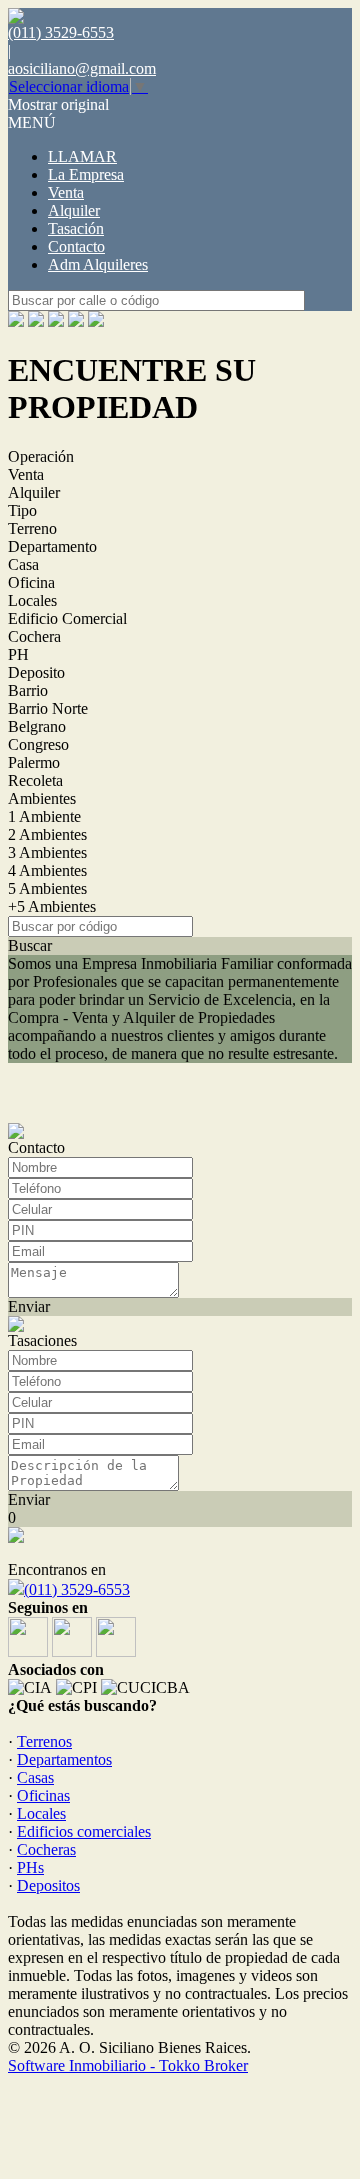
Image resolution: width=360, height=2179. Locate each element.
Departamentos (64, 1759)
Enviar (29, 1306)
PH (18, 654)
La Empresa (86, 174)
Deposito (36, 672)
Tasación (76, 228)
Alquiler (74, 210)
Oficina (31, 582)
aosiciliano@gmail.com (82, 68)
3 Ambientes (47, 852)
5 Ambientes (47, 888)
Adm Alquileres (98, 264)
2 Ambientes (47, 834)
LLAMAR (82, 156)
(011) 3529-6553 (77, 1589)
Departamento (52, 546)
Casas (35, 1777)
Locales (32, 600)
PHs (30, 1867)
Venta (66, 192)
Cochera (34, 636)
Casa (23, 564)
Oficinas (43, 1795)
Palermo (34, 762)
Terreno (32, 528)
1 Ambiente (44, 816)
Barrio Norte (48, 708)
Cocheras (46, 1849)
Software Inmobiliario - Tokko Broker (128, 2065)
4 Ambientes (47, 870)
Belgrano (37, 726)
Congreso (38, 744)
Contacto (76, 246)
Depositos (48, 1885)
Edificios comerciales (84, 1831)
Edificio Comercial (67, 618)
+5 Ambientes (52, 906)
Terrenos (44, 1741)
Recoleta (35, 780)
